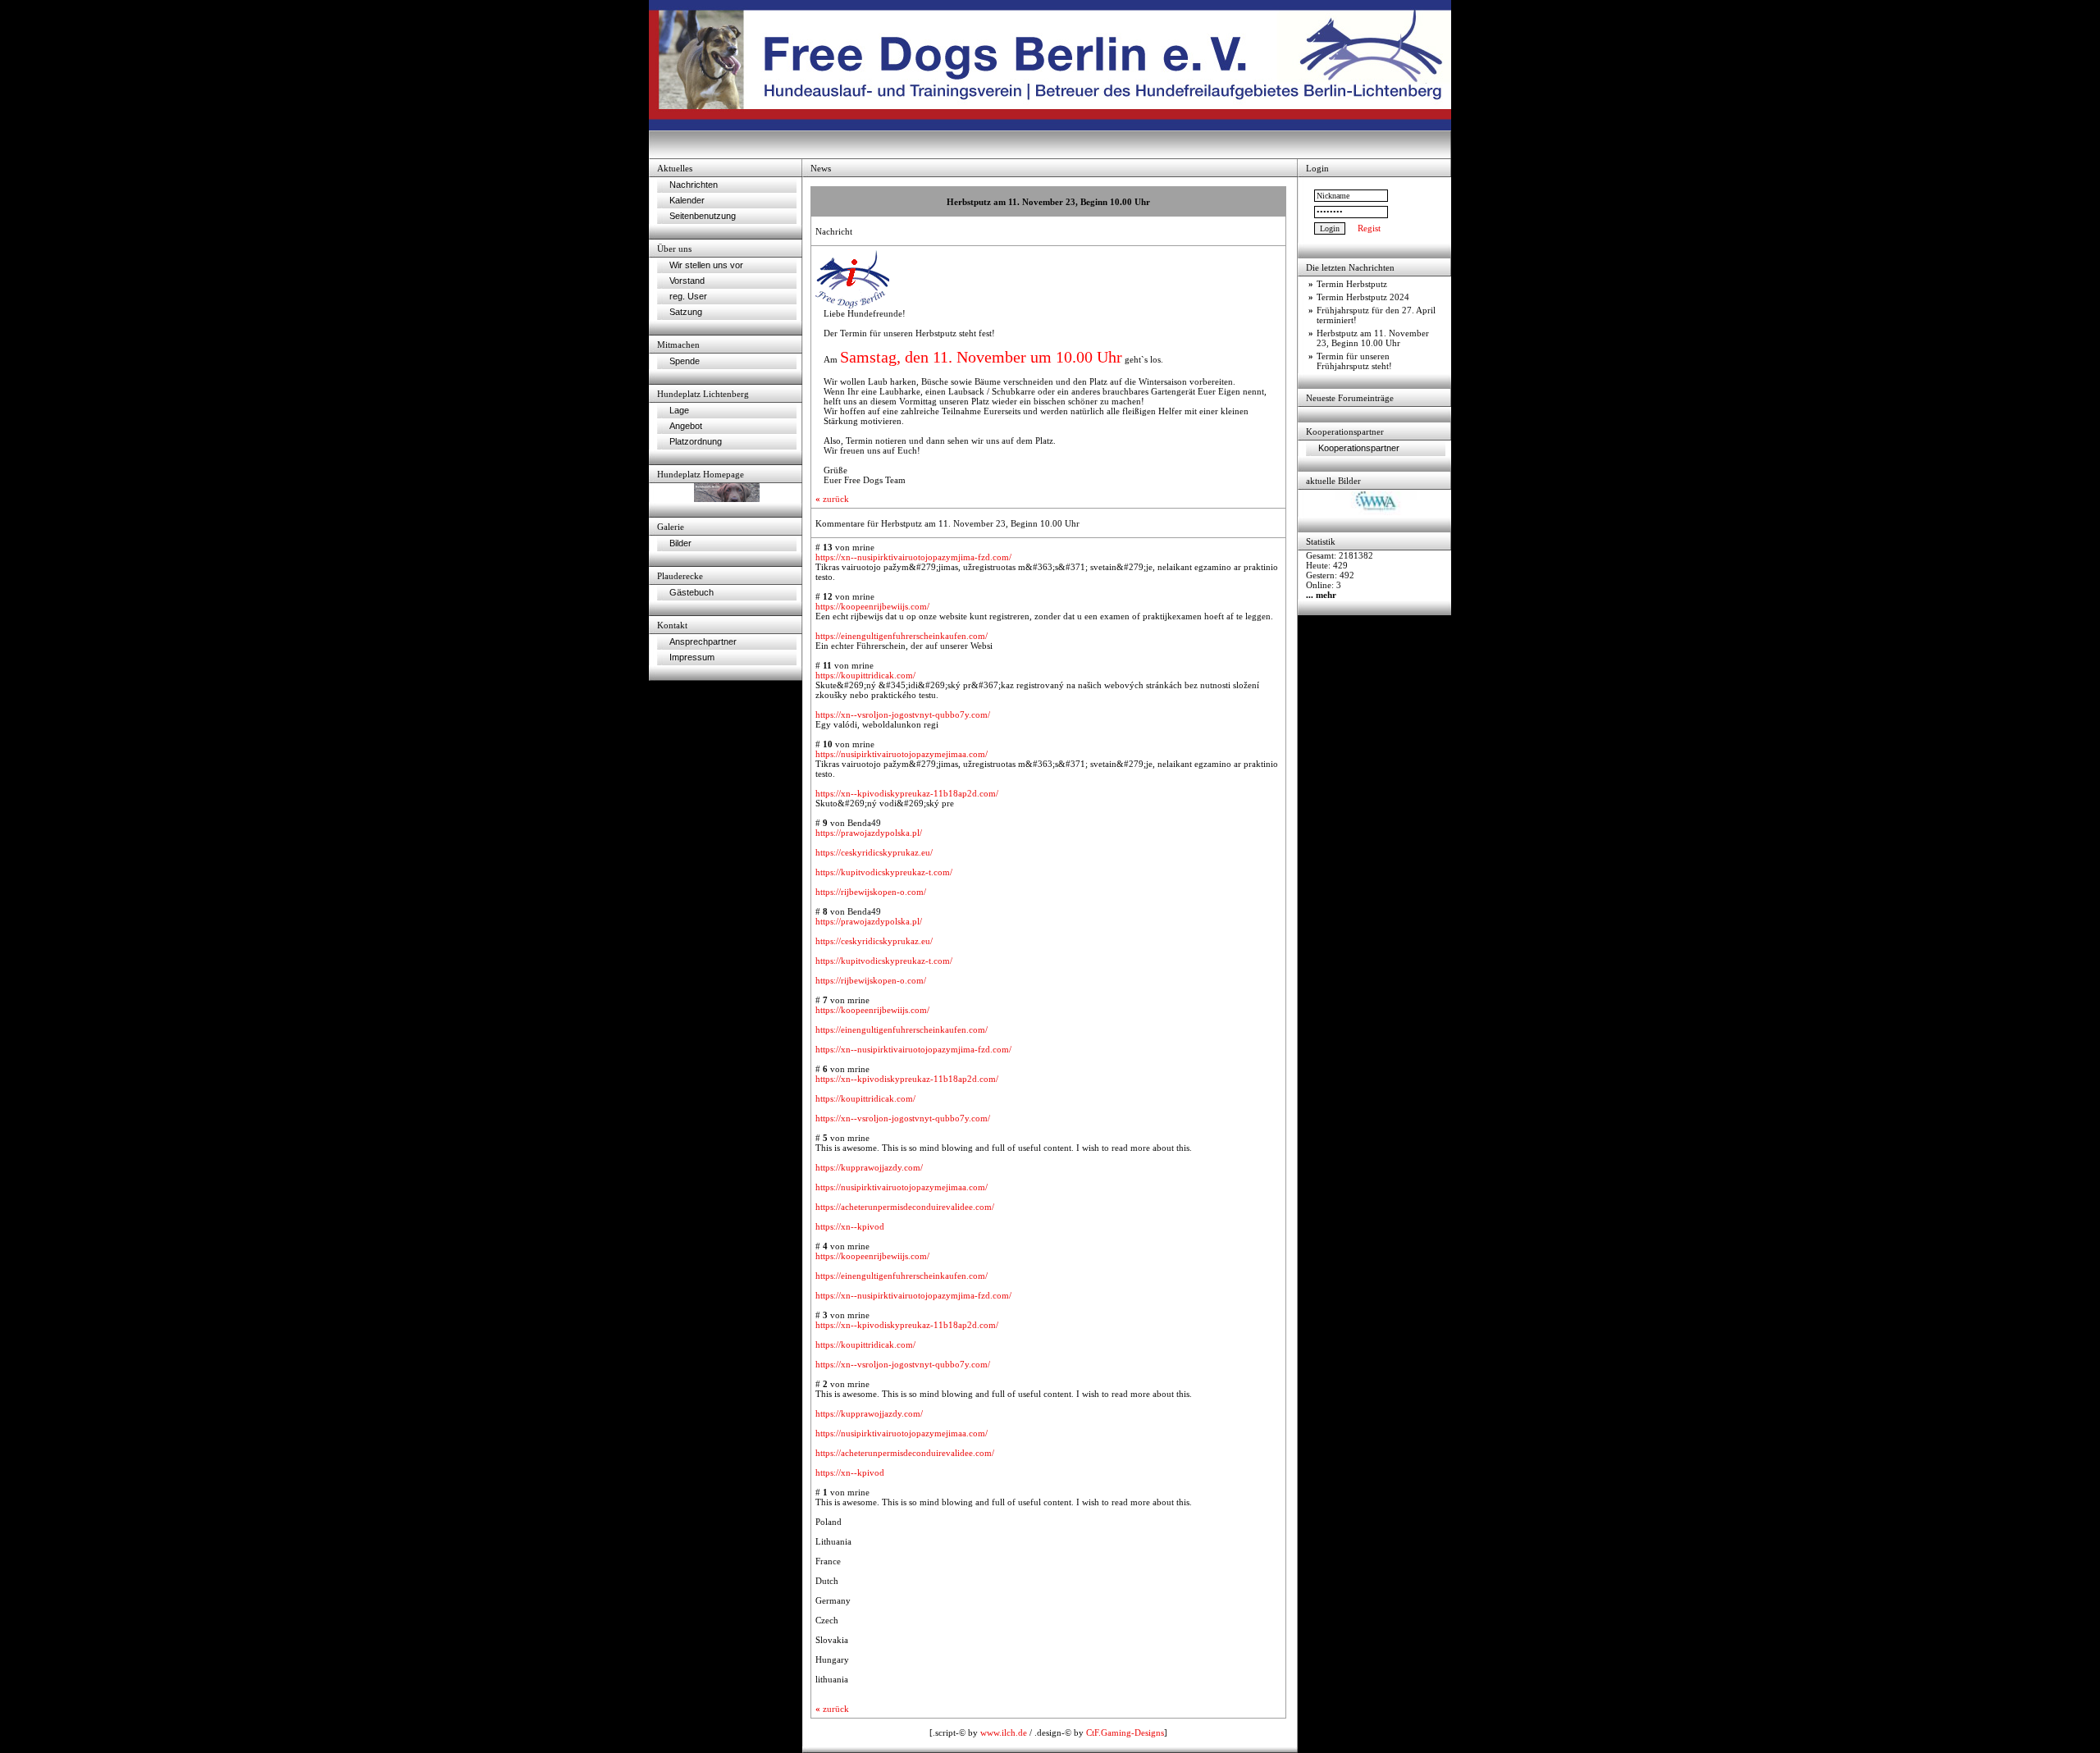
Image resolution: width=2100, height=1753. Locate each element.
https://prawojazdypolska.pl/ (869, 833)
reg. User (688, 296)
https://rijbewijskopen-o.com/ (871, 892)
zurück (832, 499)
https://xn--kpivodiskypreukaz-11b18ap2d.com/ (907, 793)
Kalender (687, 200)
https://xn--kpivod (850, 1226)
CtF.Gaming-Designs (1125, 1732)
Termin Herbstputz (1352, 284)
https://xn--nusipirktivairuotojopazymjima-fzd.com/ (913, 557)
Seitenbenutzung (703, 216)
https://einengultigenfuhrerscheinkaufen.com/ (902, 636)
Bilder (680, 543)
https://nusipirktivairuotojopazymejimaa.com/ (902, 754)
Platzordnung (696, 441)
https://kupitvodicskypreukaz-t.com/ (884, 872)
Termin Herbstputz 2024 (1363, 297)
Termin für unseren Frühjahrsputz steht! (1354, 361)
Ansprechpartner (703, 641)
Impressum (692, 657)
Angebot (686, 426)
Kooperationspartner (1359, 448)
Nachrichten (694, 185)
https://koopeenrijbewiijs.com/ (872, 606)
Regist (1369, 228)
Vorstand (687, 281)
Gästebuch (692, 592)
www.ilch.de (1004, 1732)
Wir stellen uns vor (706, 265)
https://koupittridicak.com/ (865, 675)
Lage (679, 410)
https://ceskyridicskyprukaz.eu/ (874, 852)
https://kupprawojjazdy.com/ (869, 1167)
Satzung (686, 312)
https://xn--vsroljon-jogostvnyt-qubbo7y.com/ (903, 714)
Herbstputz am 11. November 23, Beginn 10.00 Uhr (1373, 338)
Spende (685, 361)
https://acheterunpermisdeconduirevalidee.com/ (905, 1207)
